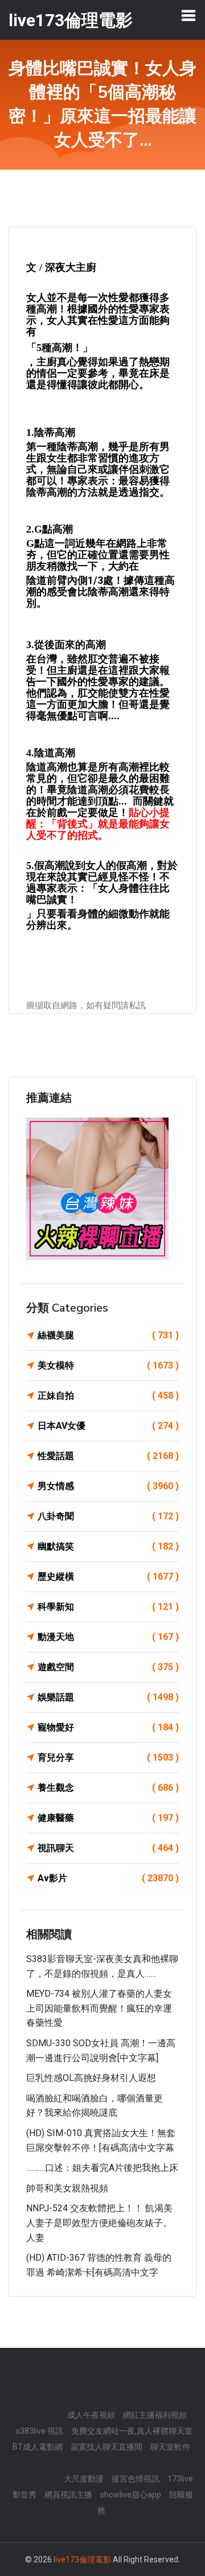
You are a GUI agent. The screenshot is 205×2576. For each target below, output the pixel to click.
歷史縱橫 (108, 1576)
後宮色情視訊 (136, 2479)
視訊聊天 (108, 1848)
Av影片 (108, 1878)
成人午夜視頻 (91, 2415)
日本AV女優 (108, 1426)
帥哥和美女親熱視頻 (67, 2188)
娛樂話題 (108, 1697)
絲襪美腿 (108, 1335)
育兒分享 (108, 1757)
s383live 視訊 (40, 2431)
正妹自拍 (108, 1396)
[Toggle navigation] (188, 15)
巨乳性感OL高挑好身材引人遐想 (91, 2078)
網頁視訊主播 (68, 2495)
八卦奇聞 (108, 1516)
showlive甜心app (131, 2495)
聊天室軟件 (170, 2447)
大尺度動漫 (84, 2479)
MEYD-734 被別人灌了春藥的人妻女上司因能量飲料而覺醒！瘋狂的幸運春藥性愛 (99, 2008)
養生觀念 (108, 1788)
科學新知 (108, 1607)
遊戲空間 (108, 1667)
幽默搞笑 (108, 1546)
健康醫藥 (108, 1818)
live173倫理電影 (82, 2559)
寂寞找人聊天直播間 (106, 2447)
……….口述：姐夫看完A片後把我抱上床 (102, 2168)
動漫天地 (108, 1637)
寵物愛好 (108, 1727)
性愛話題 (108, 1456)
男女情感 (108, 1486)
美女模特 (108, 1365)
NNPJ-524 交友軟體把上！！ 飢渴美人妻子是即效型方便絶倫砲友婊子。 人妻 (99, 2223)
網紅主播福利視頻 (155, 2415)
